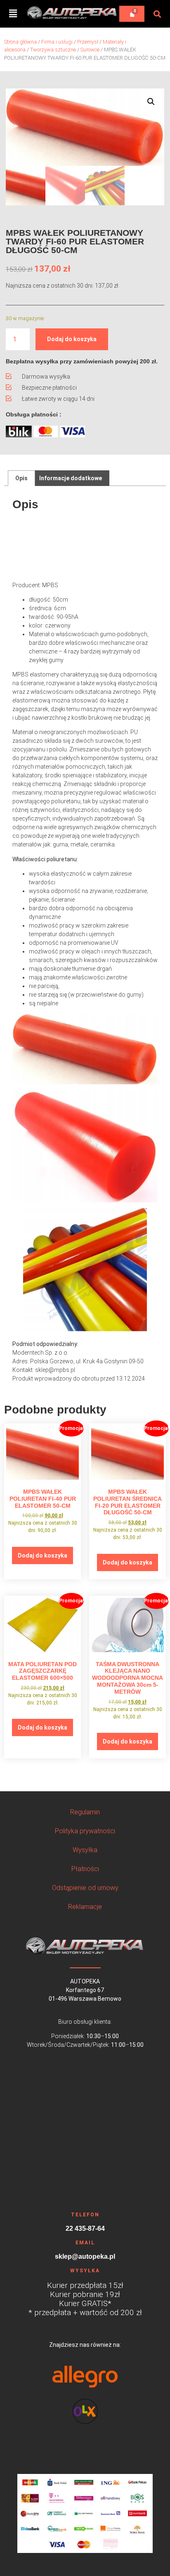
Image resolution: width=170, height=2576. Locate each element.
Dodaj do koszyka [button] (42, 1555)
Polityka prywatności (85, 1831)
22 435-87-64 (85, 2229)
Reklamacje (85, 1907)
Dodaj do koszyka (72, 339)
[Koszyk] (132, 14)
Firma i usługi (57, 42)
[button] (13, 14)
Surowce (90, 50)
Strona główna (20, 42)
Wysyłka (85, 1850)
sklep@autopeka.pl (85, 2257)
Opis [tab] (21, 478)
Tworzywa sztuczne (53, 50)
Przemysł (88, 42)
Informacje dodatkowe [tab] (71, 478)
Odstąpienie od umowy (85, 1888)
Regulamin (85, 1812)
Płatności (85, 1869)
